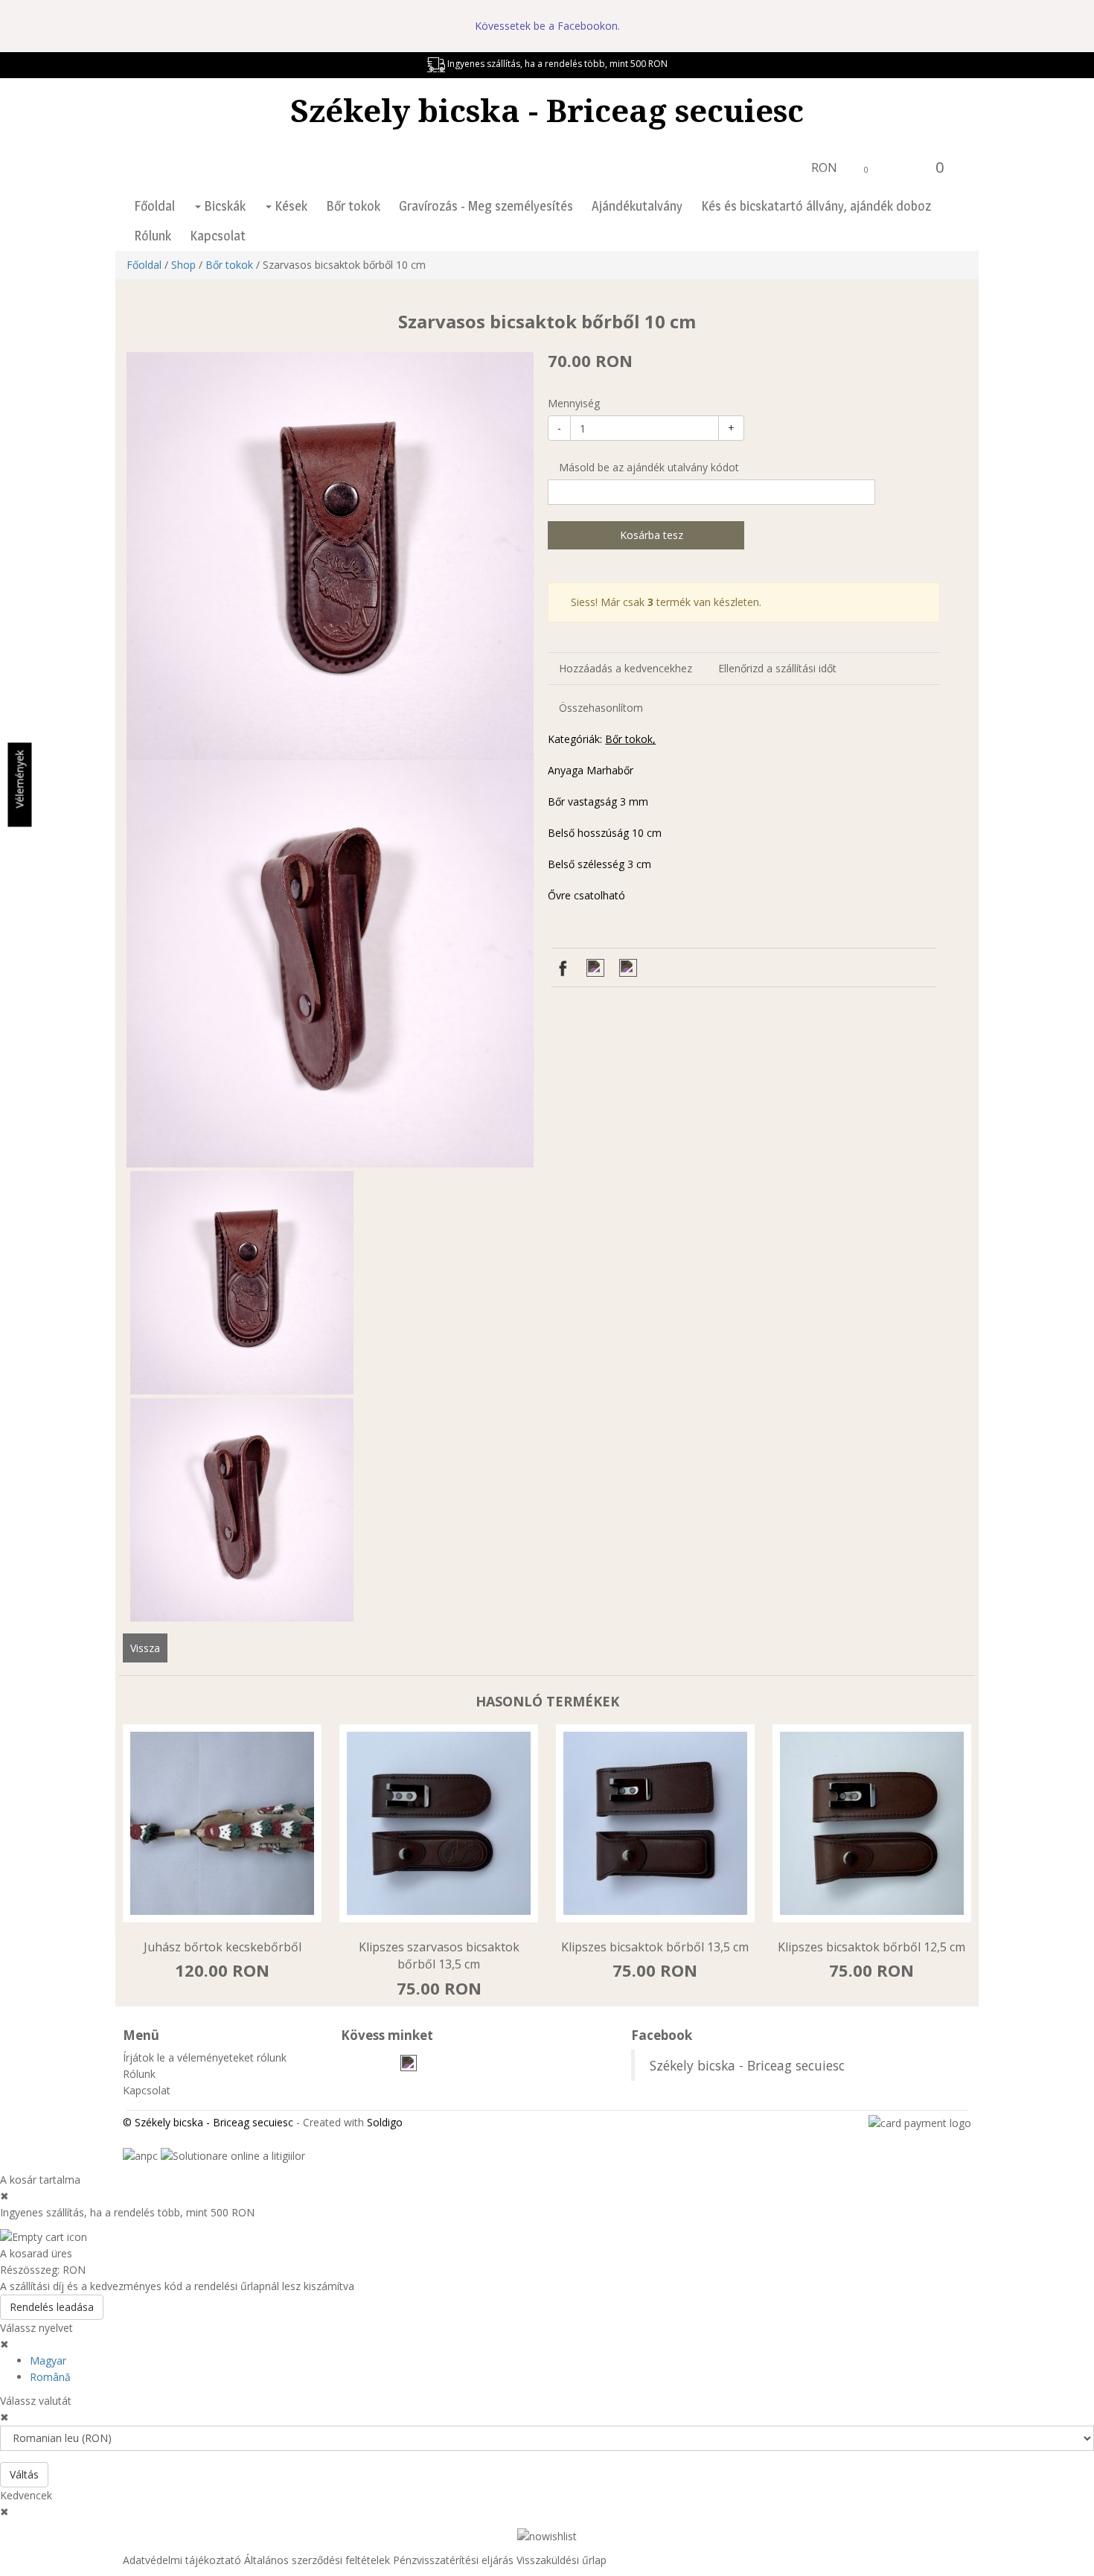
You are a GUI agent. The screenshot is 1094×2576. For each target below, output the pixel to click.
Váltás (24, 2474)
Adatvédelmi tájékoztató (182, 2560)
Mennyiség (574, 403)
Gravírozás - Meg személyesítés (486, 206)
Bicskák (223, 206)
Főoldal (154, 206)
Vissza (145, 1648)
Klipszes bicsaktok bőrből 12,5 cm (871, 1947)
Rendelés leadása (52, 2307)
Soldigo (385, 2122)
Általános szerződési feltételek (317, 2560)
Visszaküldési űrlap (562, 2560)
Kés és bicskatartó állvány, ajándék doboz (816, 206)
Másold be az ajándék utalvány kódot (647, 467)
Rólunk (153, 236)
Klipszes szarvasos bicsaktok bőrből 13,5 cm (439, 1955)
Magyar (48, 2360)
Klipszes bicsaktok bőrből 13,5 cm (655, 1947)
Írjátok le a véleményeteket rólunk (205, 2057)
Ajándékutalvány (637, 206)
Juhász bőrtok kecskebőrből (223, 1947)
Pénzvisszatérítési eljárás (453, 2560)
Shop (183, 265)
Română (50, 2377)
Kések (290, 206)
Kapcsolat (218, 236)
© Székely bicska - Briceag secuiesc (208, 2122)
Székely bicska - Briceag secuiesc (547, 110)
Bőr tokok (353, 206)
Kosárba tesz (650, 535)
